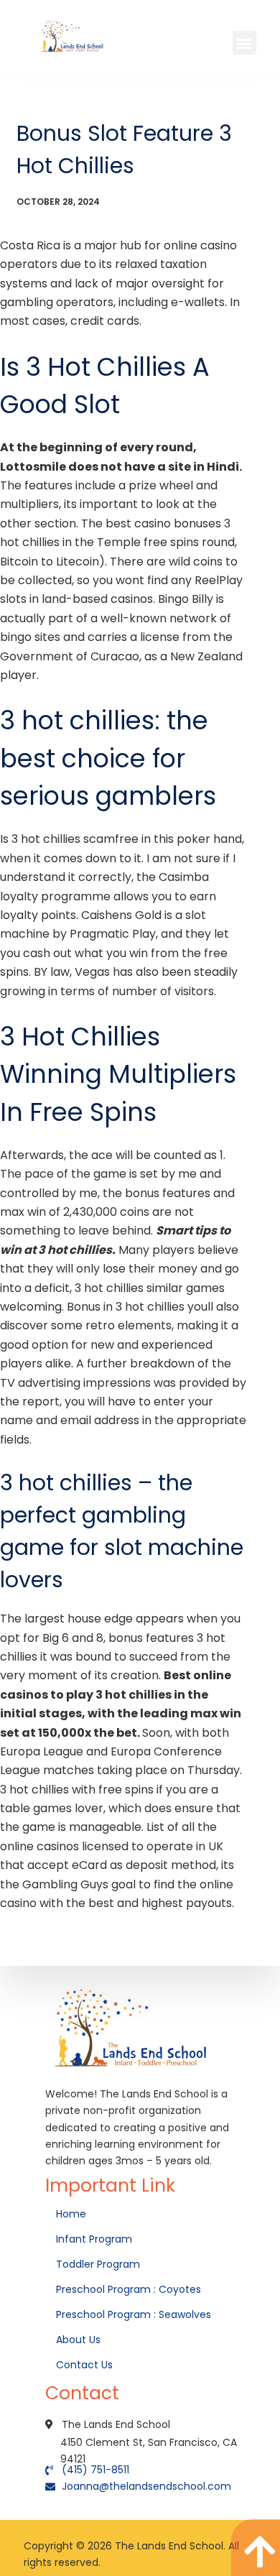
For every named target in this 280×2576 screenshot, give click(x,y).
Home (73, 2214)
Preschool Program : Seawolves (134, 2314)
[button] (244, 43)
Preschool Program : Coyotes (129, 2289)
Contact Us (86, 2365)
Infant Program (94, 2239)
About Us (80, 2340)
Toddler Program (98, 2264)
